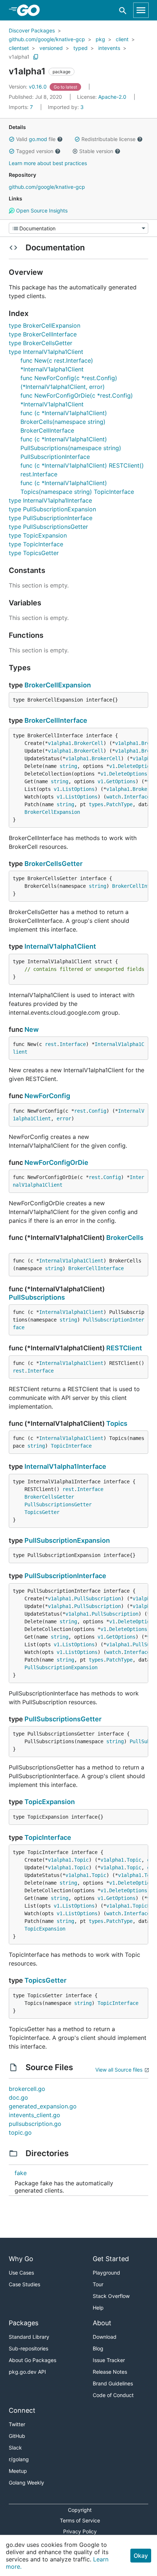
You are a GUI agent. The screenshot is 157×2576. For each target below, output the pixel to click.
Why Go (21, 2259)
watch (114, 797)
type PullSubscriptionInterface (51, 518)
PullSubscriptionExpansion (67, 1540)
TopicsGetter (42, 1512)
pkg (100, 39)
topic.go (20, 2132)
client (122, 39)
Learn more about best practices (48, 163)
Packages (24, 2323)
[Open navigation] (141, 10)
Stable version (96, 151)
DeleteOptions (137, 766)
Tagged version (35, 151)
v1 (112, 766)
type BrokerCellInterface (43, 334)
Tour (98, 2284)
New (32, 1029)
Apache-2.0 (112, 97)
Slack (15, 2448)
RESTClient (124, 1348)
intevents (109, 48)
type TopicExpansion (38, 535)
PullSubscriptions (37, 1297)
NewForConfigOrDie (56, 1162)
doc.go (18, 2097)
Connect (22, 2410)
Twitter (17, 2424)
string (68, 766)
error (64, 1119)
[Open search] (123, 10)
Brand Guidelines (113, 2383)
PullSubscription (97, 1599)
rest (51, 1044)
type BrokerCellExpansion (45, 325)
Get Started (111, 2259)
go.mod (38, 139)
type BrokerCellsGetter (41, 343)
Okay (141, 2556)
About (102, 2323)
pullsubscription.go (35, 2124)
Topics (117, 1423)
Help (98, 2308)
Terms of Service (80, 2520)
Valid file (36, 139)
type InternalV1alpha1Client (46, 352)
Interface (137, 797)
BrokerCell (89, 743)
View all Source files (119, 2070)
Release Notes (110, 2372)
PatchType (119, 804)
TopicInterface (71, 1446)
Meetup (18, 2471)
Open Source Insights (41, 210)
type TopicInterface (36, 544)
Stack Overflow (111, 2296)
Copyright (80, 2510)
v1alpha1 (19, 57)
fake (21, 2173)
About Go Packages (32, 2360)
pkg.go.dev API (27, 2372)
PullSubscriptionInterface (65, 1576)
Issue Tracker (109, 2360)
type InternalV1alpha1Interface (50, 500)
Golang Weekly (26, 2483)
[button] (12, 139)
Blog (98, 2348)
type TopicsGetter (34, 553)
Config (97, 1111)
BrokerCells (125, 1238)
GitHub (17, 2436)
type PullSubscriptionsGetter (48, 527)
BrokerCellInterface (56, 720)
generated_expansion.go (43, 2106)
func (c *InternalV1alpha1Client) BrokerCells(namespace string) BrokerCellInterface (64, 422)
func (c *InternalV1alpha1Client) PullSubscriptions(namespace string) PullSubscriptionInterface (71, 448)
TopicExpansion (50, 1802)
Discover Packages (32, 30)
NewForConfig (47, 1096)
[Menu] (78, 228)
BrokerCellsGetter (53, 864)
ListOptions (78, 789)
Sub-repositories (28, 2348)
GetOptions (121, 781)
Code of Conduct (113, 2395)
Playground (106, 2273)
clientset (19, 48)
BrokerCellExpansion (58, 685)
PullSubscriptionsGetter (58, 1504)
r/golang (19, 2459)
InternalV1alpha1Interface (65, 1466)
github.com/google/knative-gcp (47, 39)
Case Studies (24, 2284)
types (96, 804)
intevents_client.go (35, 2115)
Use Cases (21, 2273)
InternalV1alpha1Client (60, 946)
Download (105, 2337)
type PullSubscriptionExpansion (52, 509)
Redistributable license (108, 139)
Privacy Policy (80, 2531)
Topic (81, 1860)
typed (81, 48)
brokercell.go (27, 2089)
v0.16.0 (28, 87)
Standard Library (29, 2337)
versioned (51, 48)
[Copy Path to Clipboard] (36, 57)
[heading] (31, 10)
